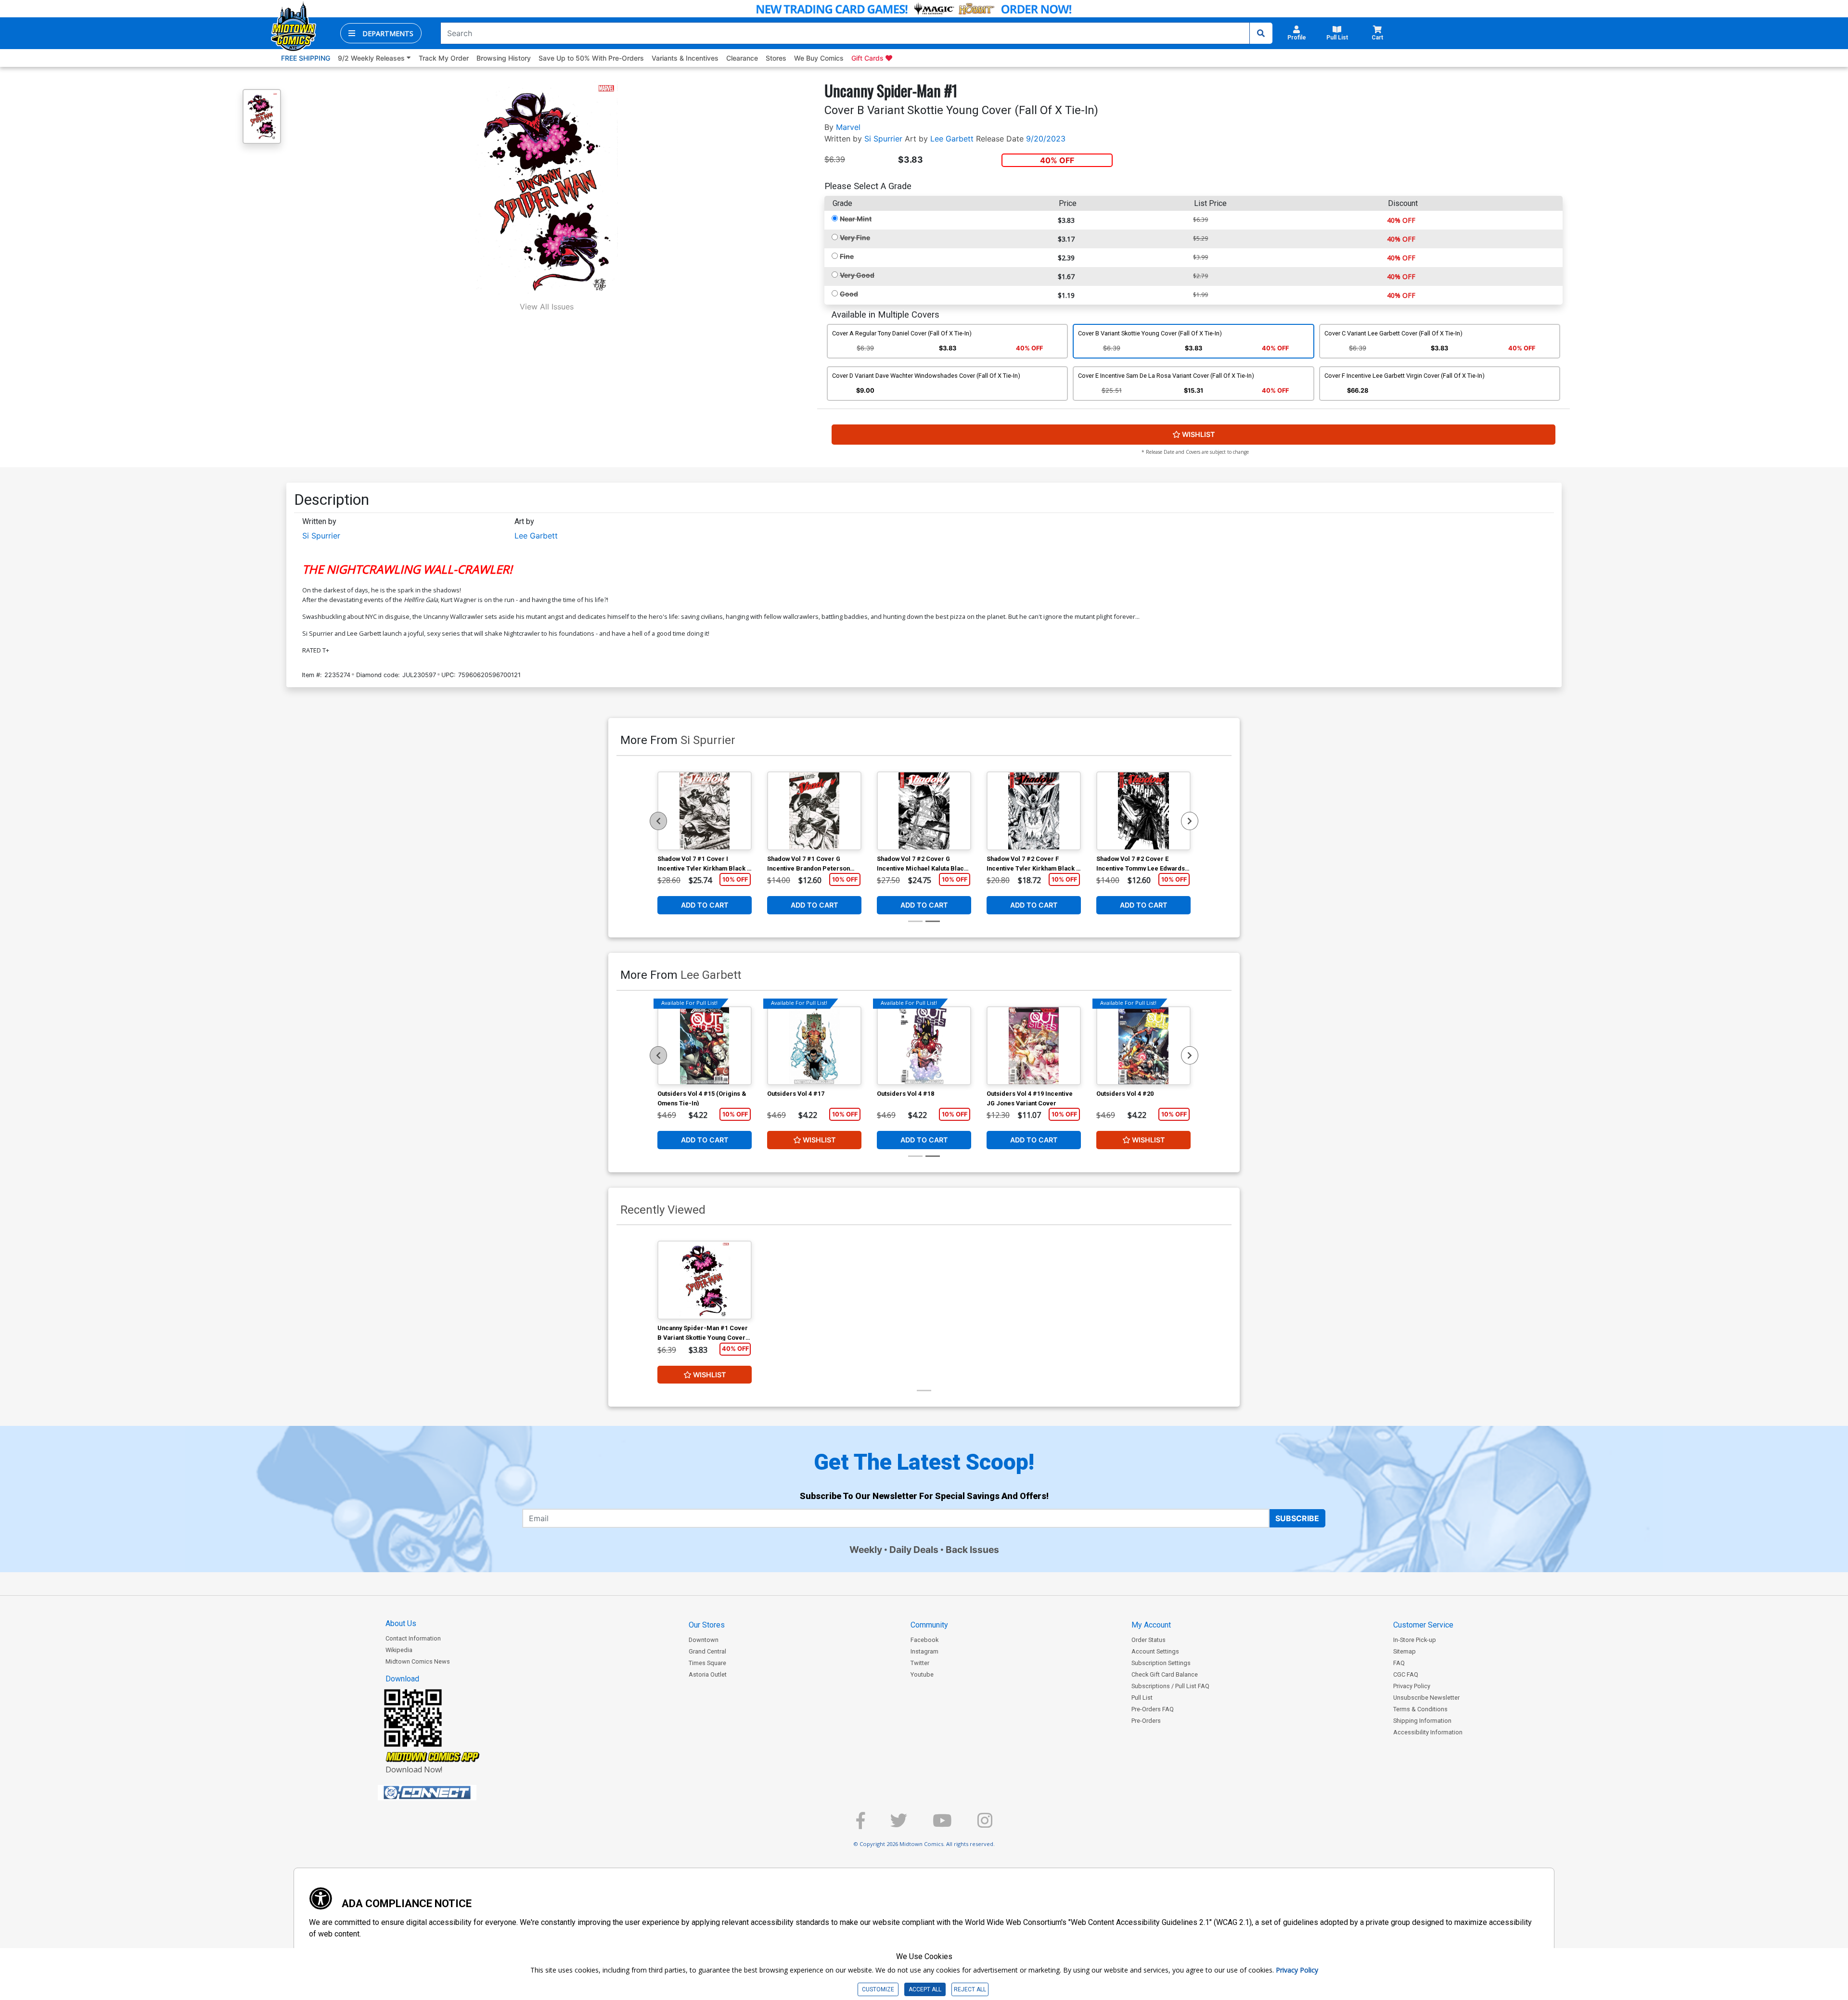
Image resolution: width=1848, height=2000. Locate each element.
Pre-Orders (1146, 1721)
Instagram (924, 1651)
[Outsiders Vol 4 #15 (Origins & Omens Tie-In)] (705, 1046)
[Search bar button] (1261, 33)
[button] (381, 33)
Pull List (1142, 1698)
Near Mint (856, 219)
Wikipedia (399, 1650)
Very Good (857, 275)
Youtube (922, 1674)
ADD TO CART (705, 905)
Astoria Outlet (708, 1674)
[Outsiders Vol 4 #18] (924, 1046)
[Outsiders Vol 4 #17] (814, 1046)
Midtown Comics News (418, 1661)
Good (849, 294)
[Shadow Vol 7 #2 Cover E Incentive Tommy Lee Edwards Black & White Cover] (1143, 811)
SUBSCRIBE (1297, 1518)
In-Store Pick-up (1415, 1640)
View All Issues (547, 307)
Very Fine (855, 237)
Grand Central (707, 1651)
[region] (658, 821)
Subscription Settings (1161, 1663)
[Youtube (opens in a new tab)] (942, 1825)
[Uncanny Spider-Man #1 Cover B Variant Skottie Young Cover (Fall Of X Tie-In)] (705, 1280)
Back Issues (972, 1550)
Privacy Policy (1412, 1686)
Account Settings (1155, 1651)
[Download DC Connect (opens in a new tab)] (445, 1793)
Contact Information (413, 1638)
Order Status (1149, 1640)
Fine (847, 256)
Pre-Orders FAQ (1153, 1709)
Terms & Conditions (1420, 1709)
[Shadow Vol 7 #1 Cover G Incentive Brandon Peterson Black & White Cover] (814, 811)
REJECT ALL (970, 1989)
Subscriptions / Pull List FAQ (1170, 1686)
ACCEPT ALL (925, 1989)
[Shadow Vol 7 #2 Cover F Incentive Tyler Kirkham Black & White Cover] (1034, 811)
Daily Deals (914, 1550)
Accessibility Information (1428, 1732)
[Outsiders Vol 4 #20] (1143, 1046)
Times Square (707, 1663)
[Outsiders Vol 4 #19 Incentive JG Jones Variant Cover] (1034, 1046)
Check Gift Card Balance (1165, 1674)
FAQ (1399, 1663)
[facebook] (860, 1825)
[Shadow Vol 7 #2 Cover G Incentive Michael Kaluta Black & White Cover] (924, 811)
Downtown (704, 1640)
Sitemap (1405, 1651)
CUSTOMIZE (878, 1989)
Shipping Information (1422, 1721)
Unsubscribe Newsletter (1426, 1698)
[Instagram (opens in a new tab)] (985, 1825)
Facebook (924, 1640)
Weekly (866, 1550)
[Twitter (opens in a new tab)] (899, 1825)
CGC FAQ (1406, 1674)
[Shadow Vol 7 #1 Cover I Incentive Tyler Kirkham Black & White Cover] (705, 811)
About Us (401, 1623)
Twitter (920, 1663)
